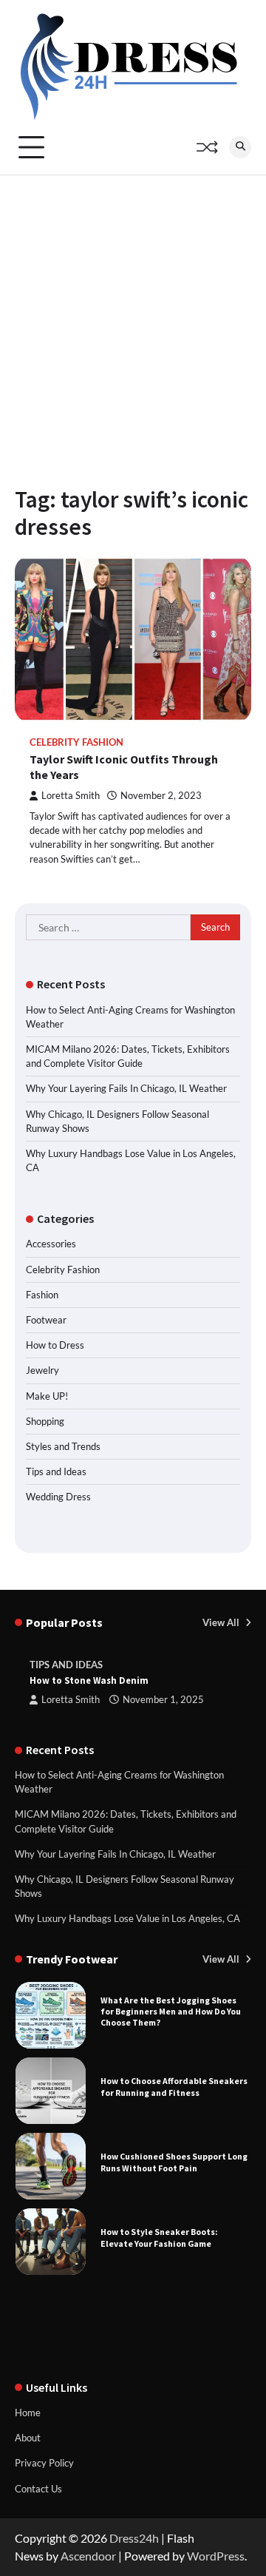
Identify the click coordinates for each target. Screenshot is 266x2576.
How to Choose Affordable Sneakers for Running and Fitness (174, 2086)
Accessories (51, 1244)
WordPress (216, 2556)
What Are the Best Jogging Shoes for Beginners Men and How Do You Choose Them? (171, 2012)
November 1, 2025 (163, 1700)
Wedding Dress (58, 1497)
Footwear (46, 1320)
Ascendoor (88, 2556)
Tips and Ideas (56, 1471)
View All (222, 1622)
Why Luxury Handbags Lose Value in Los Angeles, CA (127, 1918)
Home (28, 2413)
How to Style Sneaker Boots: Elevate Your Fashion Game (159, 2237)
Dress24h (134, 2538)
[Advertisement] (133, 316)
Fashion (42, 1295)
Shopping (45, 1421)
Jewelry (42, 1370)
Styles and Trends (63, 1446)
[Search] (240, 147)
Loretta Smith (71, 796)
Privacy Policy (44, 2463)
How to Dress (55, 1345)
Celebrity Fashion (76, 742)
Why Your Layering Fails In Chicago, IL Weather (126, 1088)
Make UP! (47, 1396)
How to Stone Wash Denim (89, 1680)
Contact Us (38, 2489)
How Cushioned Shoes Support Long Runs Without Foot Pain (174, 2162)
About (28, 2438)
